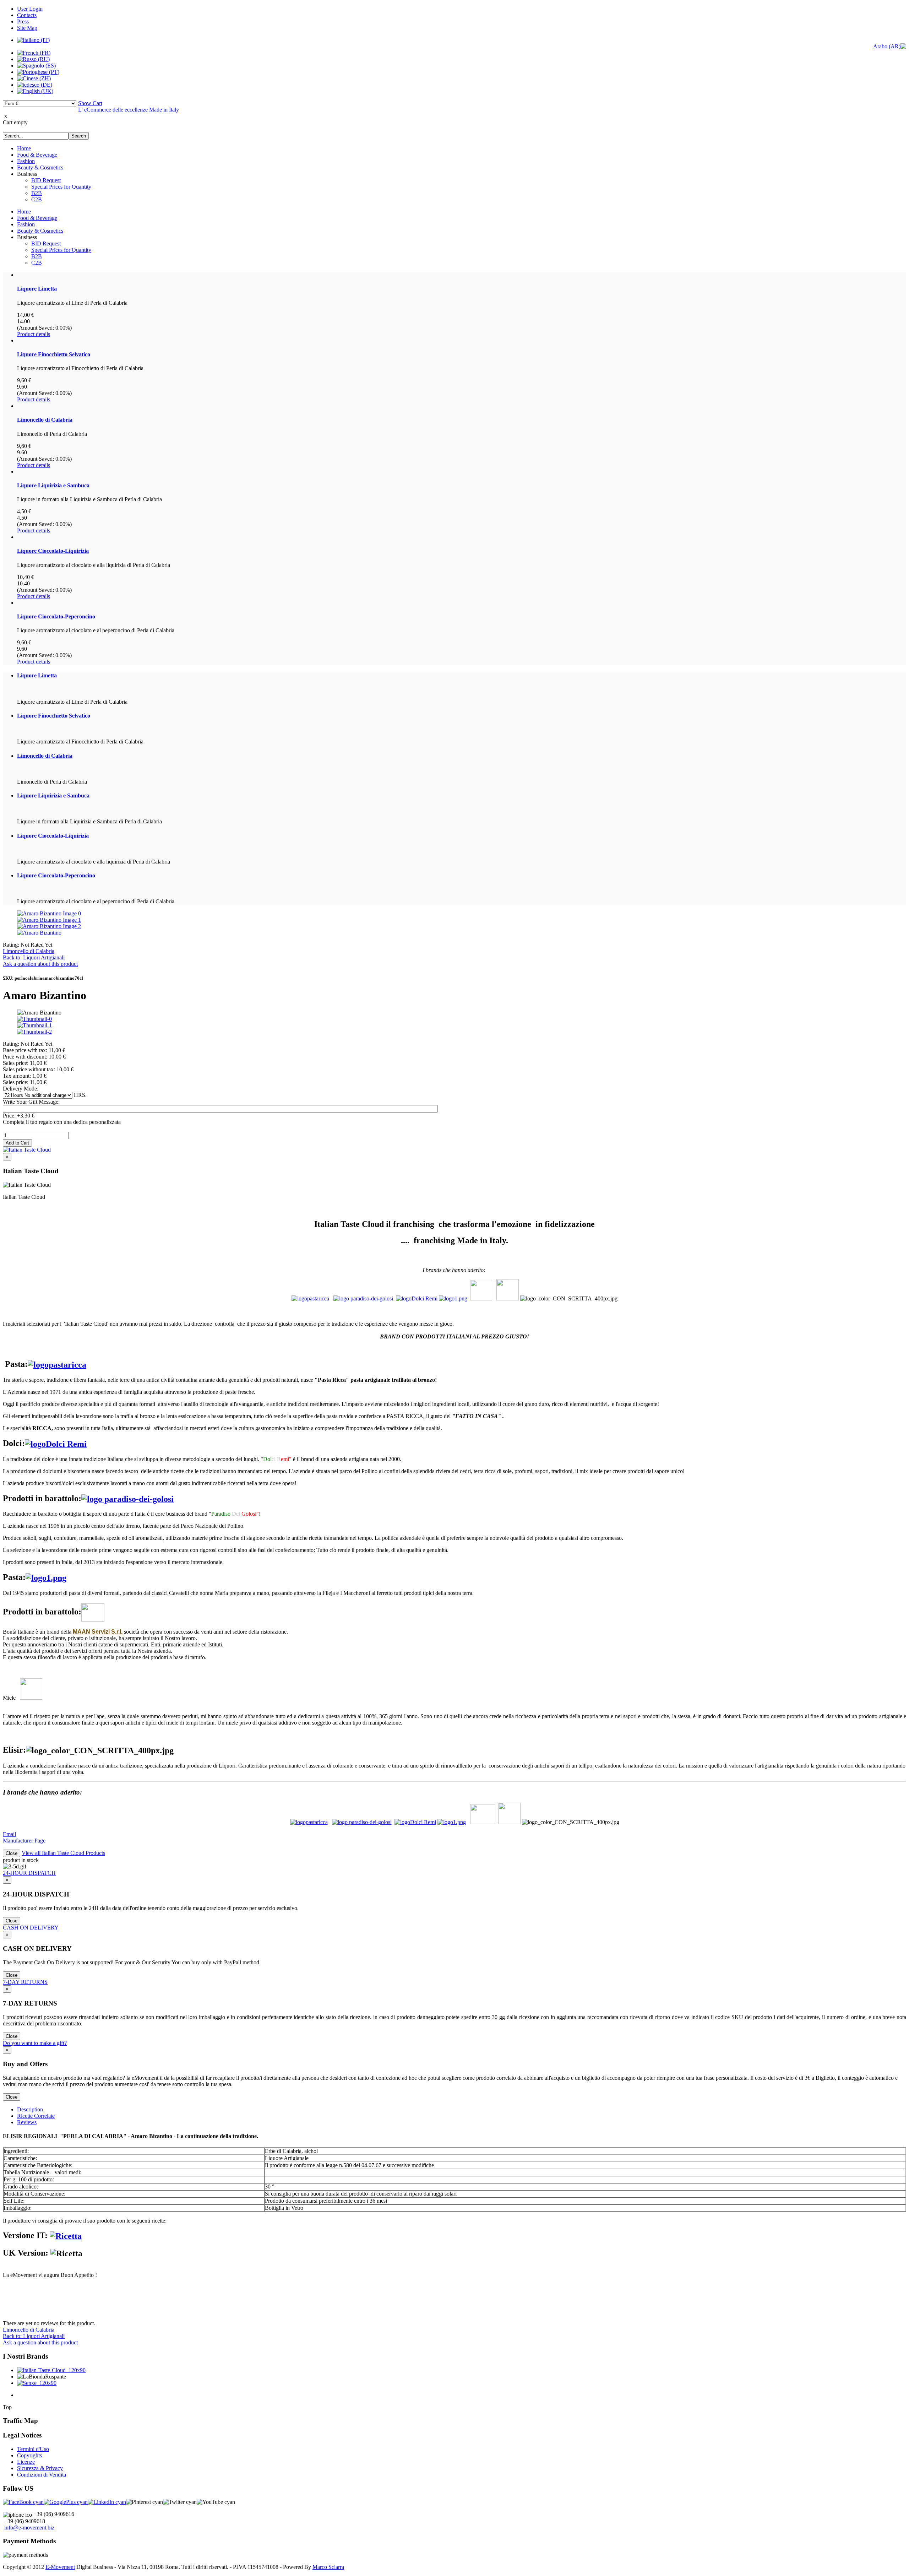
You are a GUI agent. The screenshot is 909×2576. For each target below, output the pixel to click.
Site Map (27, 28)
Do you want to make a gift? (35, 2043)
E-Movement (60, 2567)
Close (12, 1853)
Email (9, 1834)
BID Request (46, 180)
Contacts (27, 15)
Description (30, 2109)
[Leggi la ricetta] (66, 2235)
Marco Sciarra (328, 2567)
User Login (30, 9)
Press (23, 21)
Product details (34, 334)
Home (24, 148)
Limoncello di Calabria (29, 951)
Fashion (26, 161)
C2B (37, 199)
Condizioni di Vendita (42, 2475)
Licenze (26, 2462)
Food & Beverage (37, 155)
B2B (37, 193)
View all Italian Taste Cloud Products (63, 1853)
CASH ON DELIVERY (31, 1928)
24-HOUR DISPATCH (29, 1873)
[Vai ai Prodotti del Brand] (453, 1298)
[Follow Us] (66, 2502)
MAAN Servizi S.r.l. (98, 1632)
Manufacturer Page (24, 1841)
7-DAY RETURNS (25, 1982)
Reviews (27, 2122)
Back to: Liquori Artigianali (34, 957)
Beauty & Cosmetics (40, 167)
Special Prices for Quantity (61, 187)
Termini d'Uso (33, 2449)
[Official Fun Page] (23, 2502)
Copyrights (29, 2455)
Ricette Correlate (36, 2116)
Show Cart (90, 103)
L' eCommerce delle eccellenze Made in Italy (129, 110)
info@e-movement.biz (29, 2528)
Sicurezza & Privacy (40, 2468)
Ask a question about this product (40, 964)
